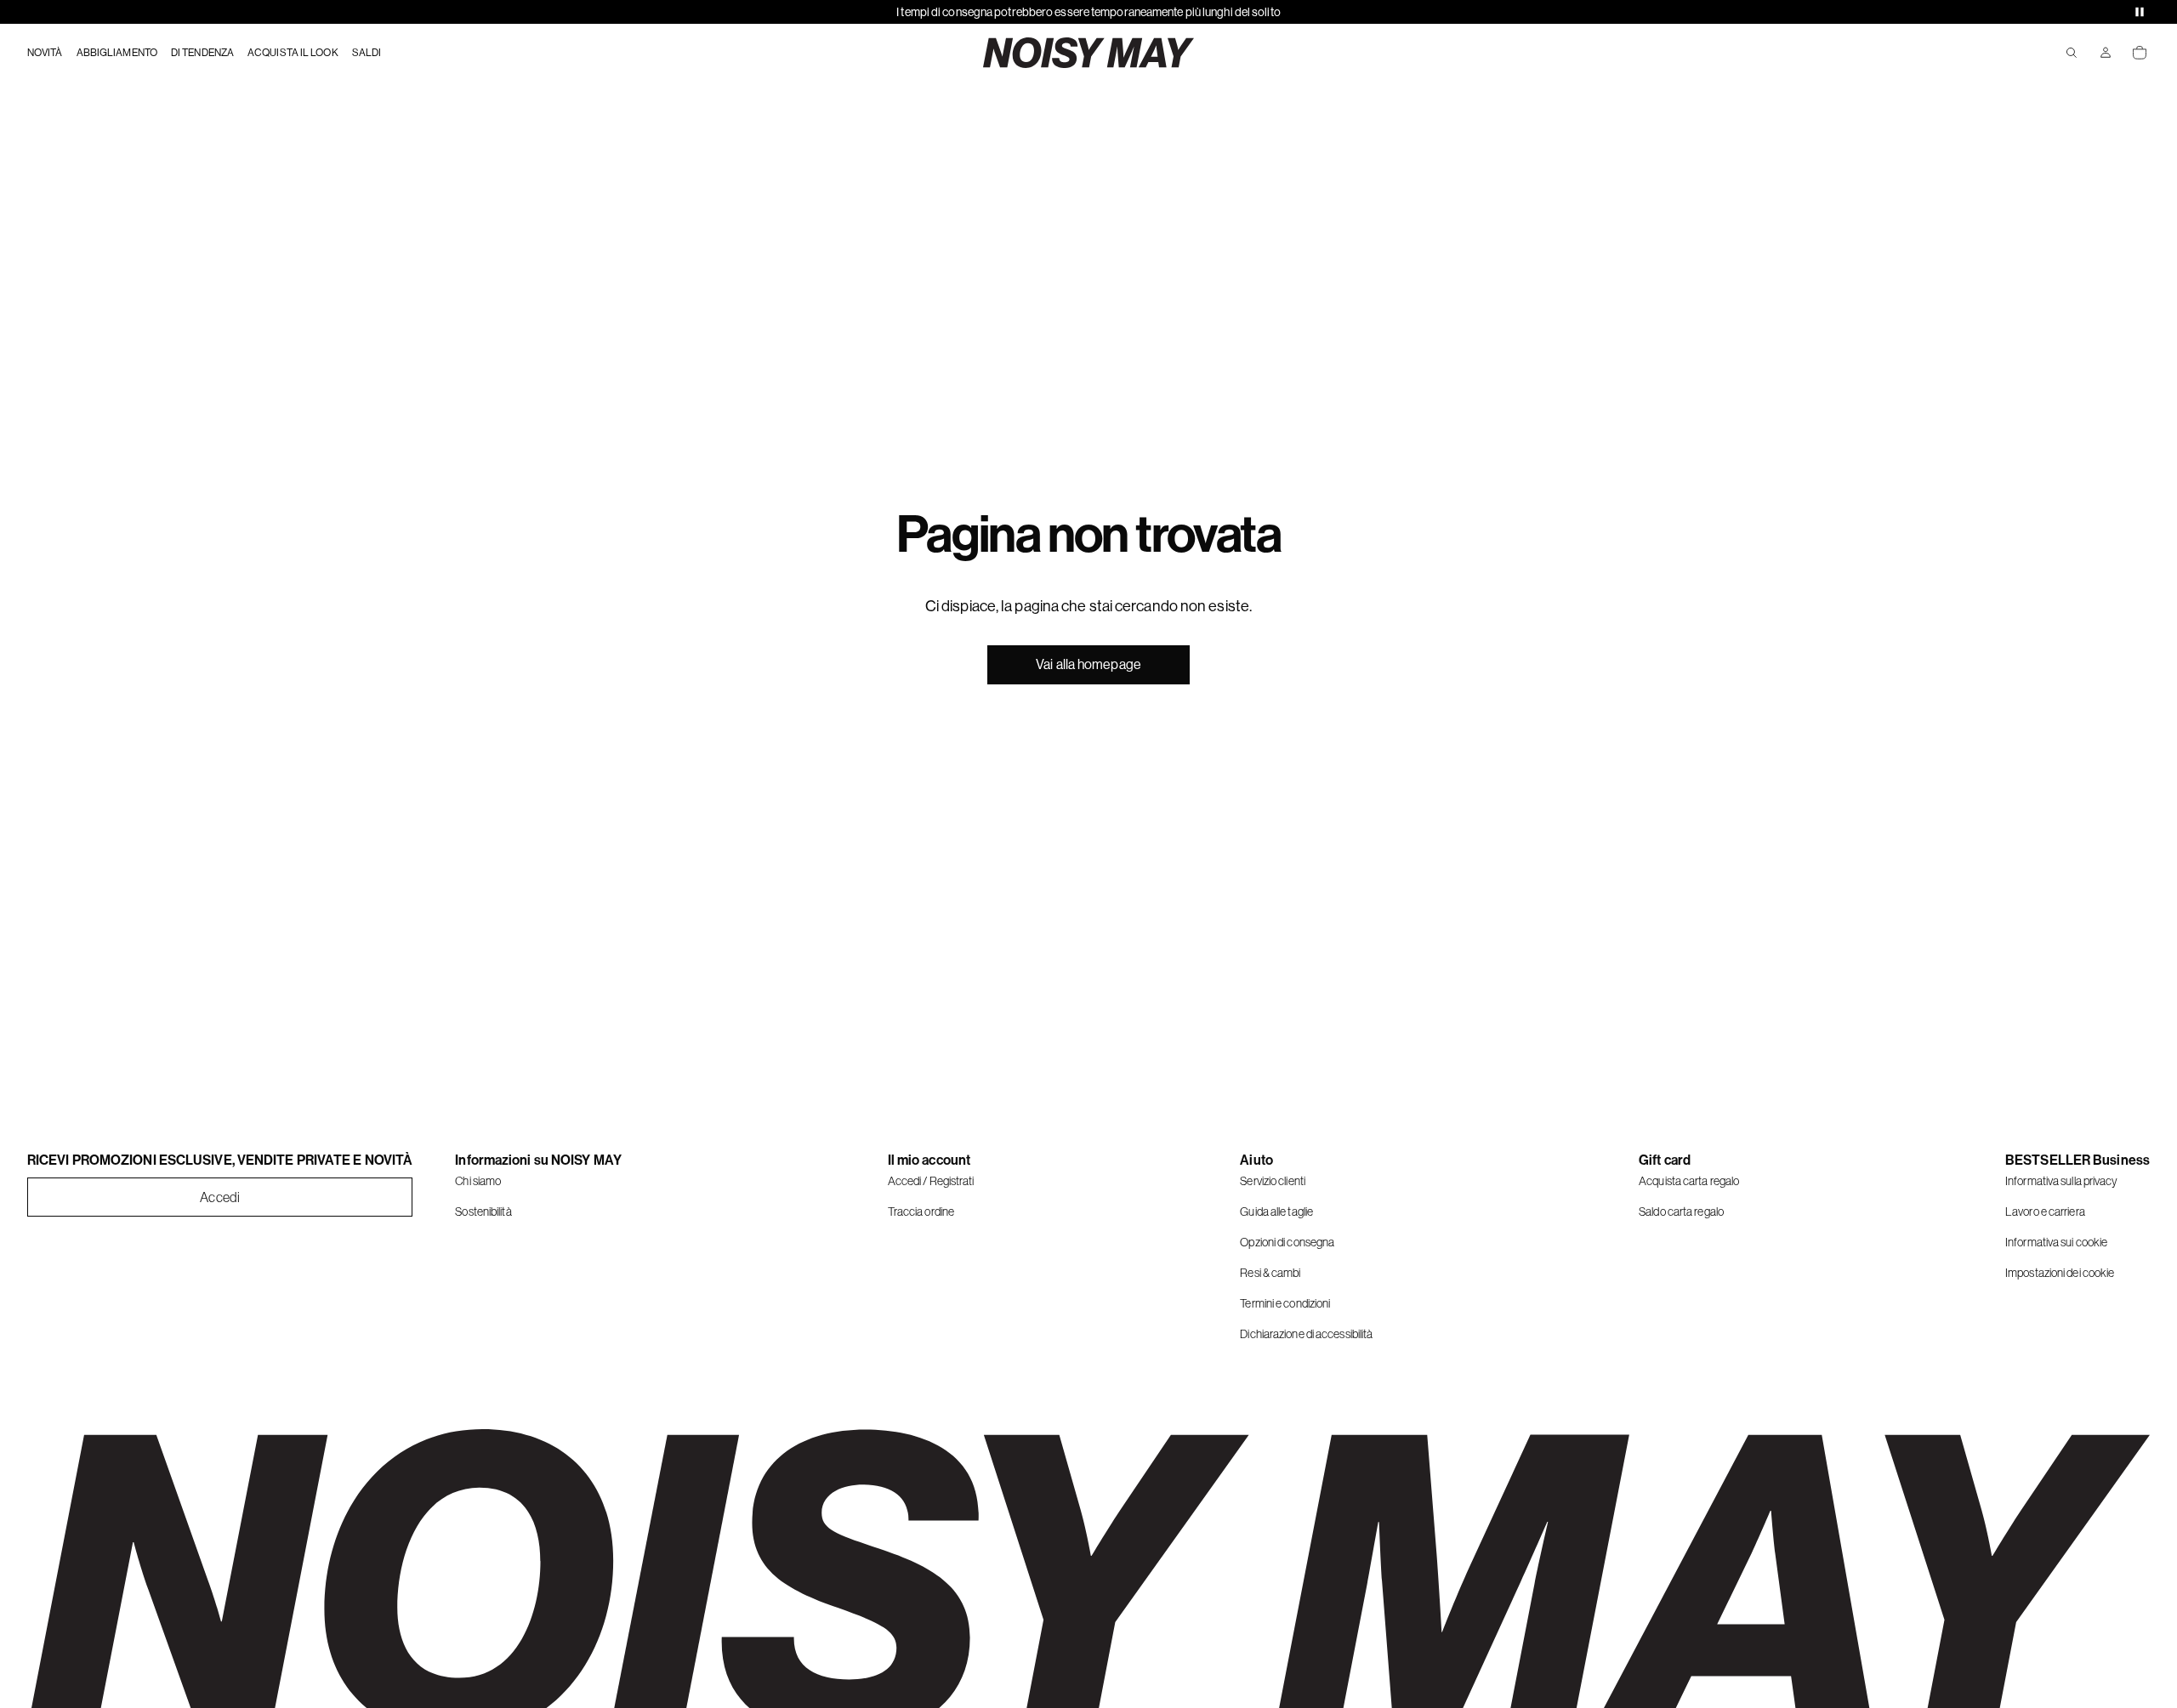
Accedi (220, 1197)
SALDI (367, 53)
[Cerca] (2072, 53)
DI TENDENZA (202, 53)
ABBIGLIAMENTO (117, 53)
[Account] (2106, 53)
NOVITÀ (45, 53)
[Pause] (2140, 12)
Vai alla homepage (1088, 664)
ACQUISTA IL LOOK (293, 53)
